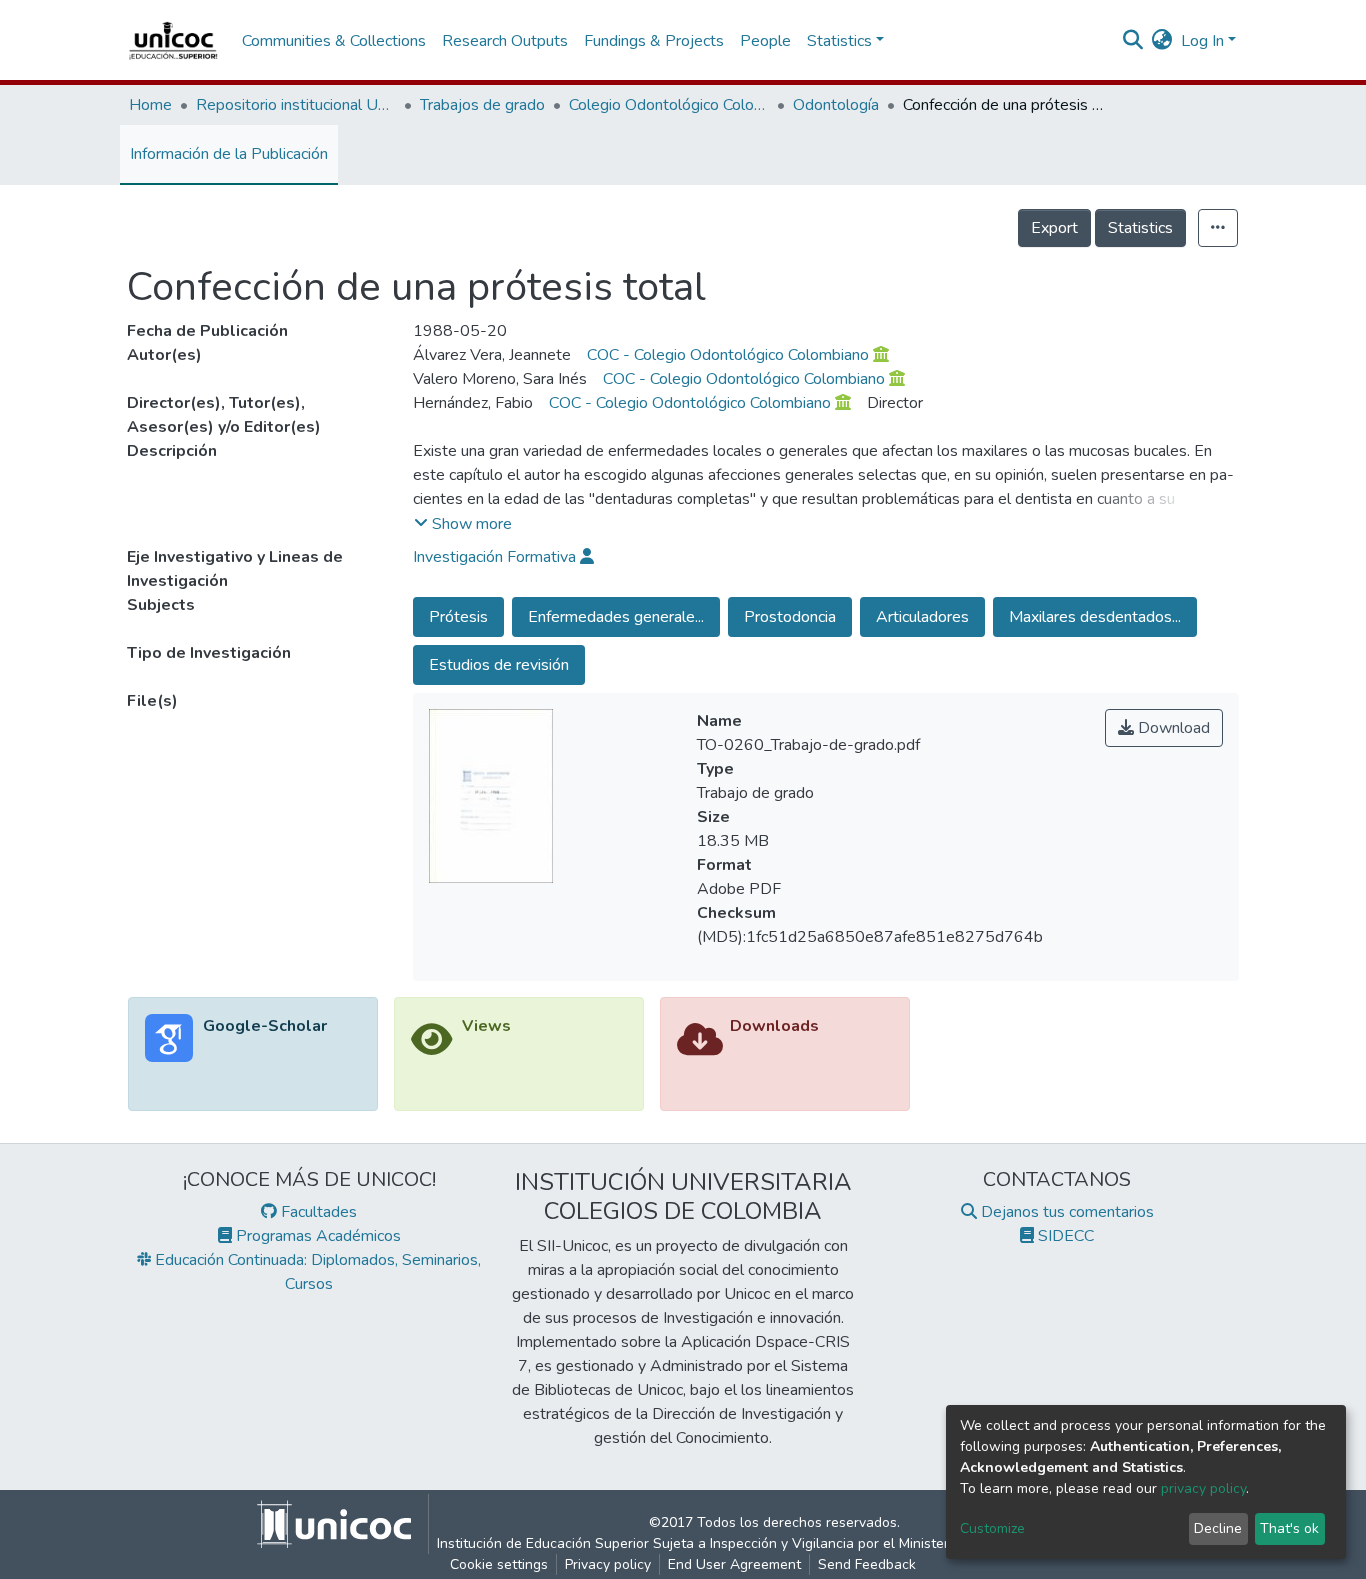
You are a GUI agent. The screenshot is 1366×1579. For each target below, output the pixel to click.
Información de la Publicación (229, 154)
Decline (1218, 1528)
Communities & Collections (334, 41)
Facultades (317, 1212)
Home (150, 105)
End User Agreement (734, 1564)
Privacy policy (608, 1564)
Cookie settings (499, 1564)
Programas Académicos (316, 1236)
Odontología (836, 105)
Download (1172, 728)
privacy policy (1203, 1488)
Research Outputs (505, 41)
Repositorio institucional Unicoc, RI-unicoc (296, 105)
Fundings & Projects (654, 41)
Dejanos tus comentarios (1065, 1212)
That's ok (1289, 1528)
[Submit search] (1133, 41)
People (765, 41)
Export (1054, 228)
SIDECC (1064, 1236)
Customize (992, 1528)
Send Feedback (867, 1564)
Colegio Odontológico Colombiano (669, 105)
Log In (1202, 41)
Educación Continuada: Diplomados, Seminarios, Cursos (316, 1272)
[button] (1162, 41)
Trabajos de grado (482, 105)
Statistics (1140, 228)
